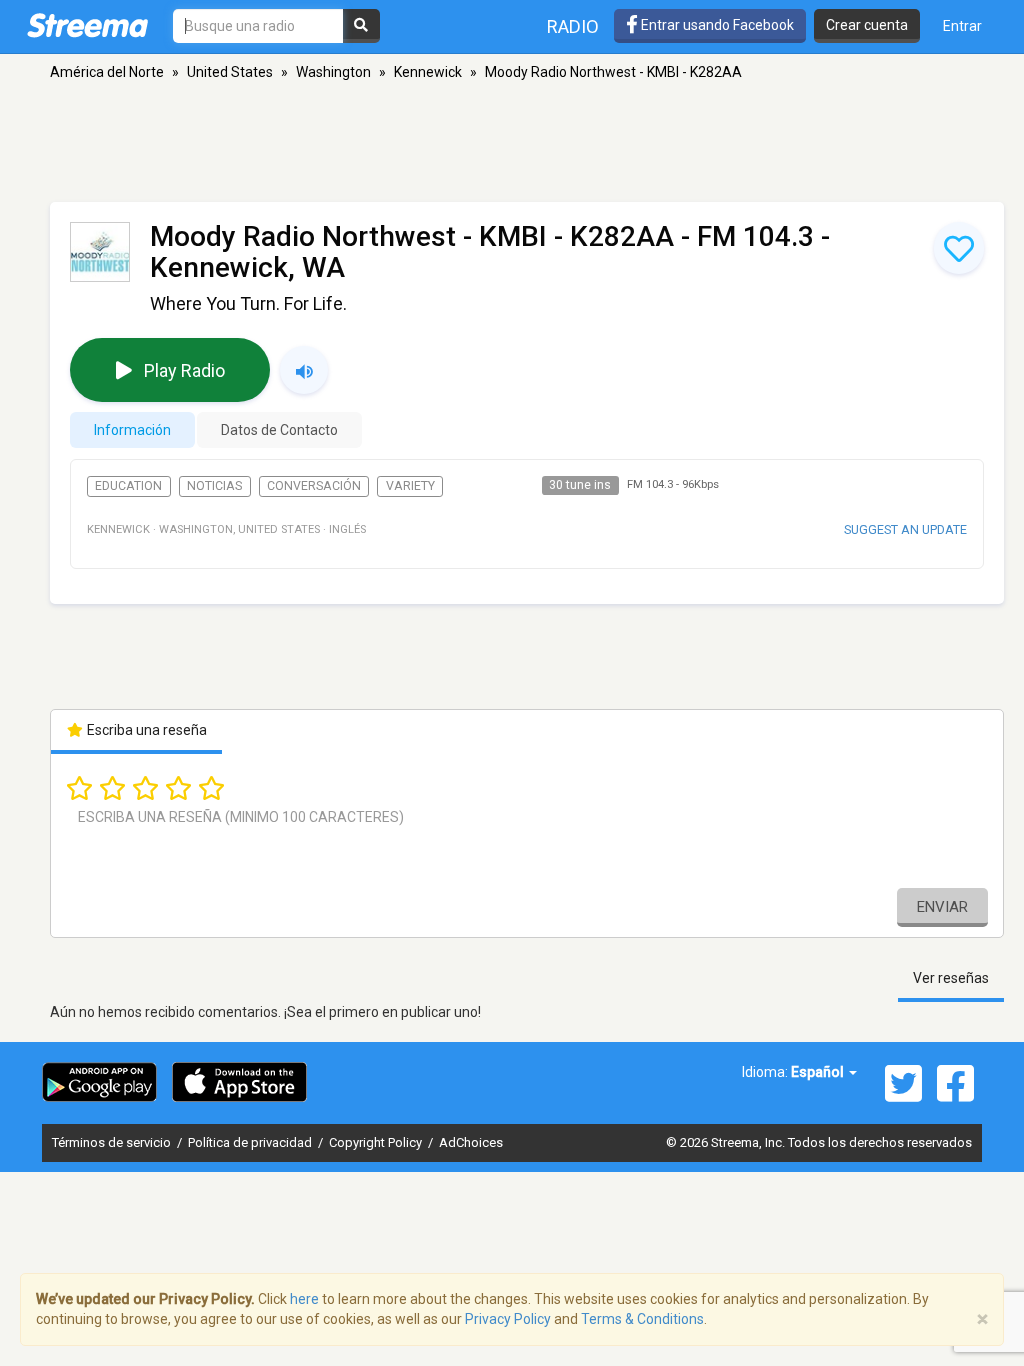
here (304, 1299)
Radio (573, 26)
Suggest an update (905, 529)
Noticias (214, 486)
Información (132, 430)
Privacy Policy (508, 1319)
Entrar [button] (962, 26)
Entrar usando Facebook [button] (716, 25)
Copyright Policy (377, 1142)
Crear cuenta (867, 25)
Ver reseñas (951, 978)
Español (819, 1072)
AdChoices (471, 1142)
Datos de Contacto (279, 430)
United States (230, 72)
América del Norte (107, 72)
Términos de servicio (113, 1142)
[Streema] (87, 25)
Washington (333, 72)
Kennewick (428, 72)
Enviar (942, 907)
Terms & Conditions (642, 1319)
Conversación (314, 486)
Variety (410, 486)
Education (128, 486)
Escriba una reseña (145, 730)
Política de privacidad (251, 1142)
